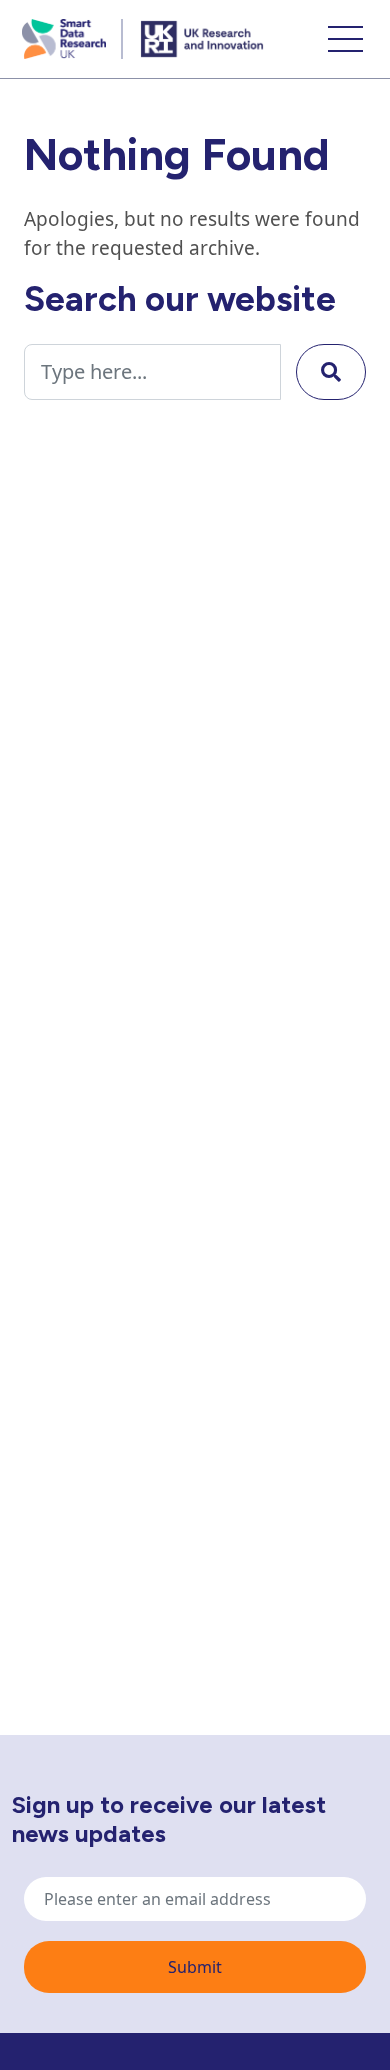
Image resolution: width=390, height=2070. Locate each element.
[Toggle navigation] (345, 39)
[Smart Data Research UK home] (67, 39)
